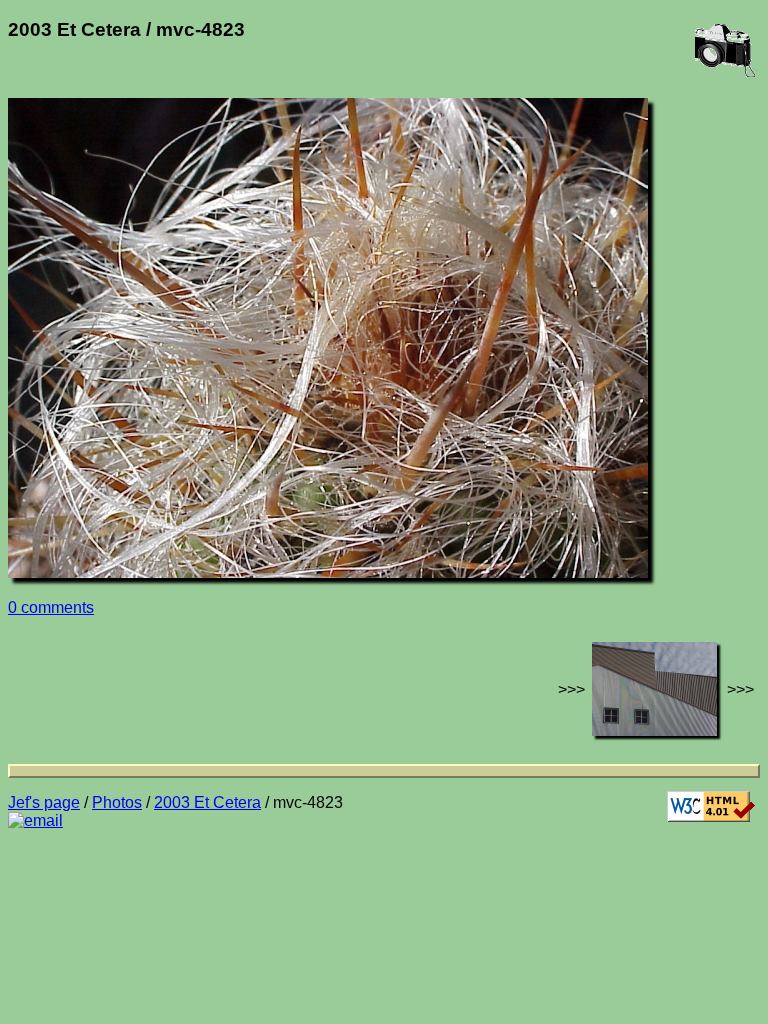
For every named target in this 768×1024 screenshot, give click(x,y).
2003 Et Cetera (207, 802)
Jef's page (44, 802)
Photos (117, 802)
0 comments (51, 607)
